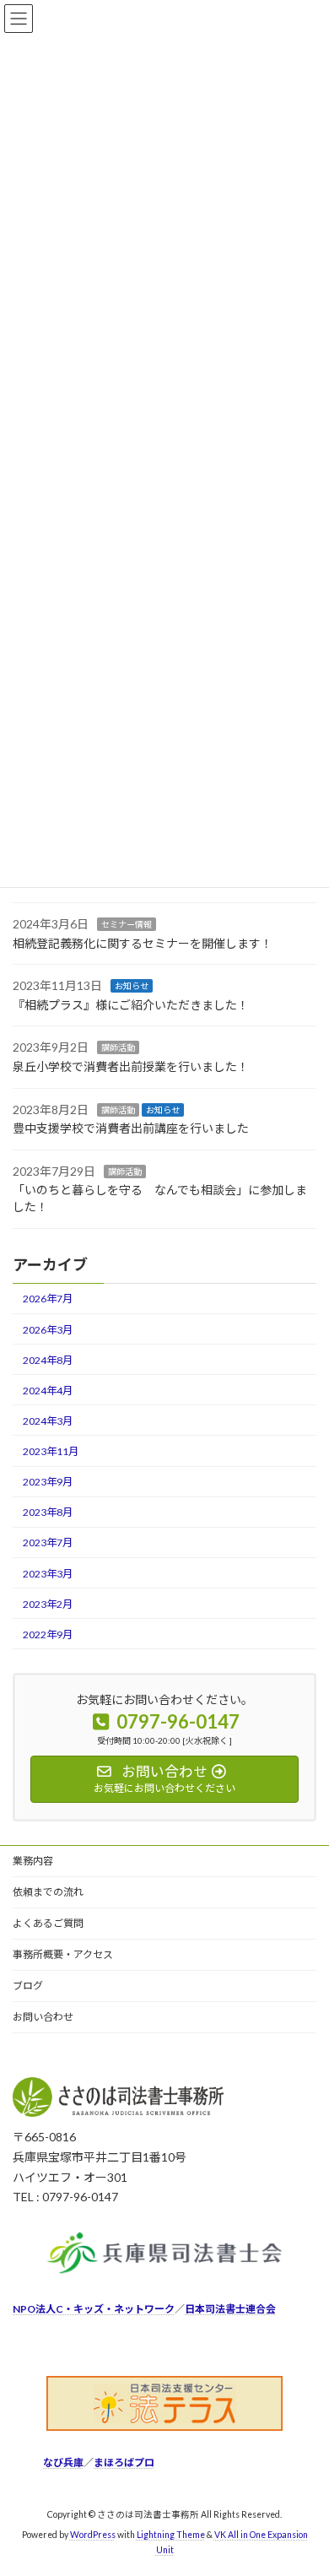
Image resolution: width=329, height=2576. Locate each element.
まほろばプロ (124, 2463)
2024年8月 (48, 1360)
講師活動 (118, 1048)
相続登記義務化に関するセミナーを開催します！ (143, 943)
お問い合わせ (43, 2017)
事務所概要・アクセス (63, 1954)
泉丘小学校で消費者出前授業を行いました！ (131, 1066)
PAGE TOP (304, 2481)
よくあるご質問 (48, 1923)
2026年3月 (48, 1330)
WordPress (93, 2535)
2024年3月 (48, 1421)
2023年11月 (51, 1451)
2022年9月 (48, 1634)
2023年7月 (48, 1543)
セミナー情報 (127, 924)
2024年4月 (48, 1391)
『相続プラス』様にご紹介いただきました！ (131, 1005)
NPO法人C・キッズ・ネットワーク (94, 2310)
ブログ (28, 1986)
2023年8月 (48, 1512)
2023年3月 (48, 1574)
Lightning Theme (171, 2535)
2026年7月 (48, 1299)
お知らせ (132, 986)
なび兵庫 (63, 2463)
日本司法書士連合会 (230, 2310)
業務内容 (33, 1861)
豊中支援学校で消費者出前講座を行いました (131, 1128)
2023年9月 (48, 1482)
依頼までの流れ (48, 1892)
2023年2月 (48, 1604)
